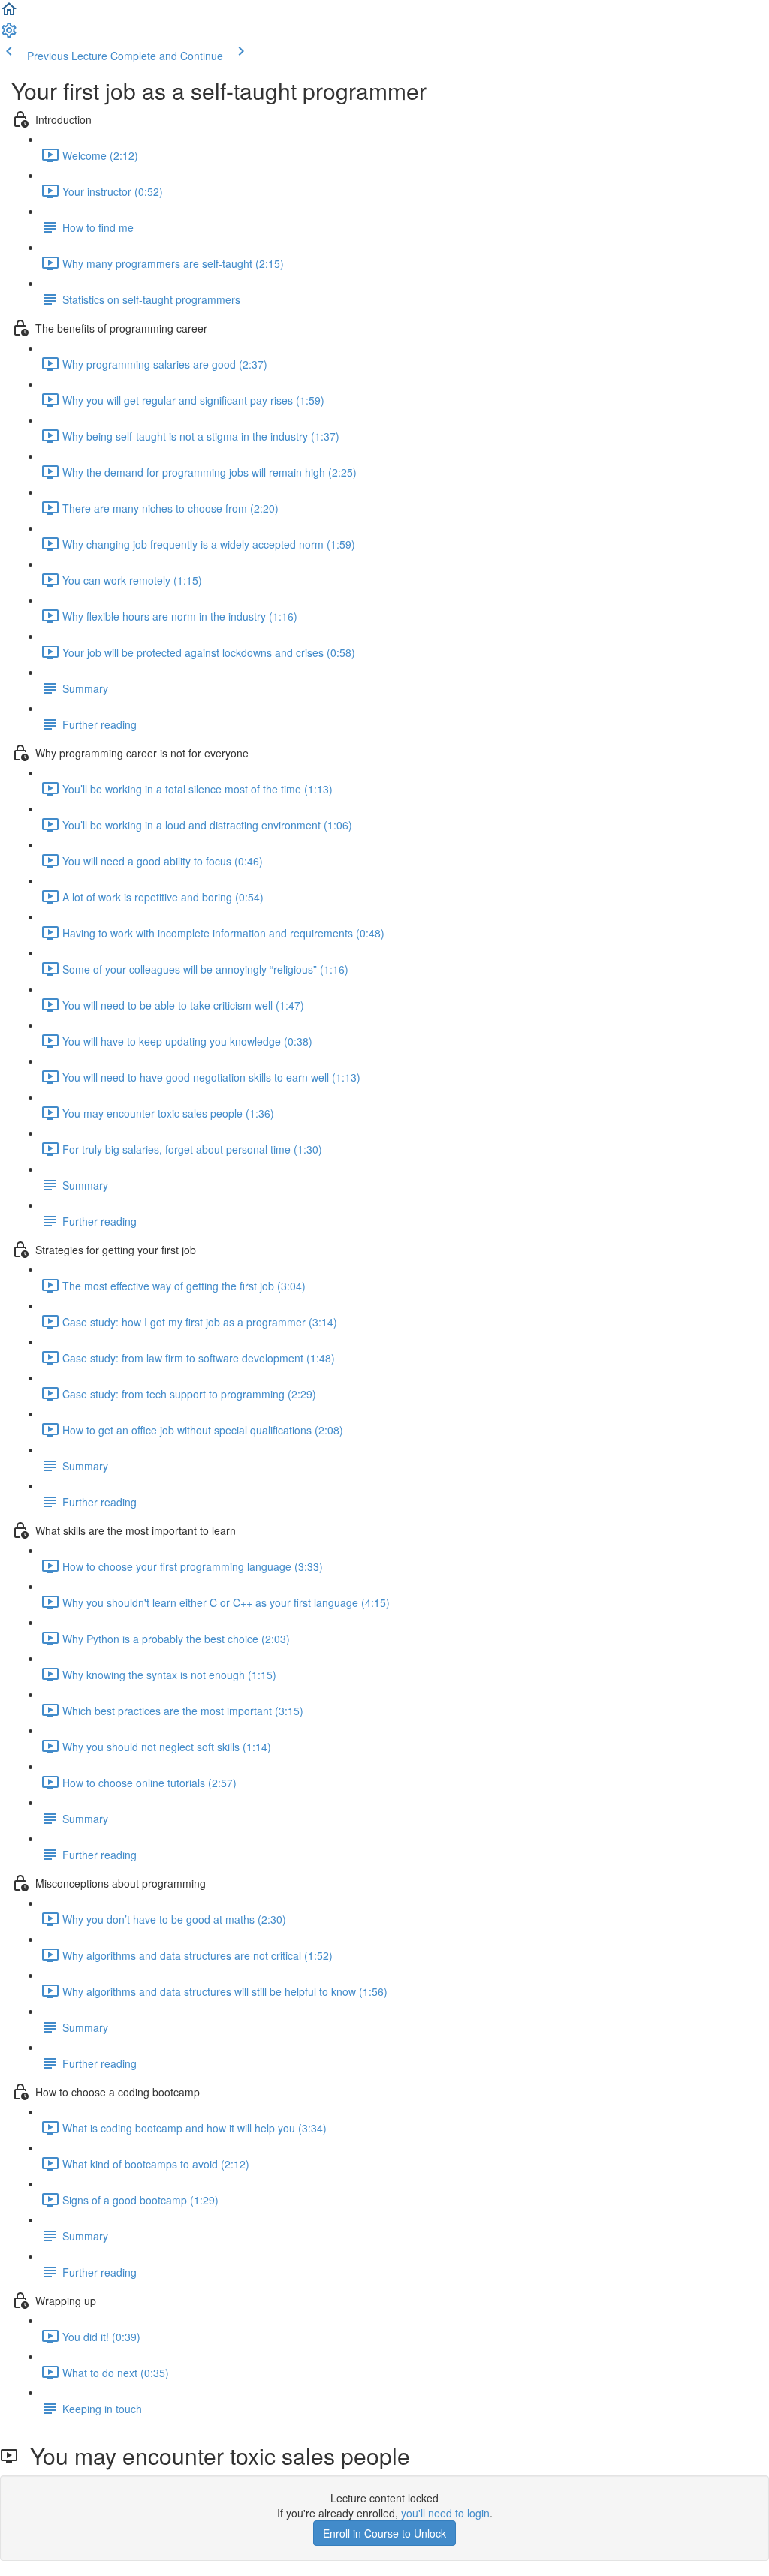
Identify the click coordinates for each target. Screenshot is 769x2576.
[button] (9, 14)
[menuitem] (9, 35)
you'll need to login (445, 2513)
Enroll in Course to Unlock (384, 2533)
